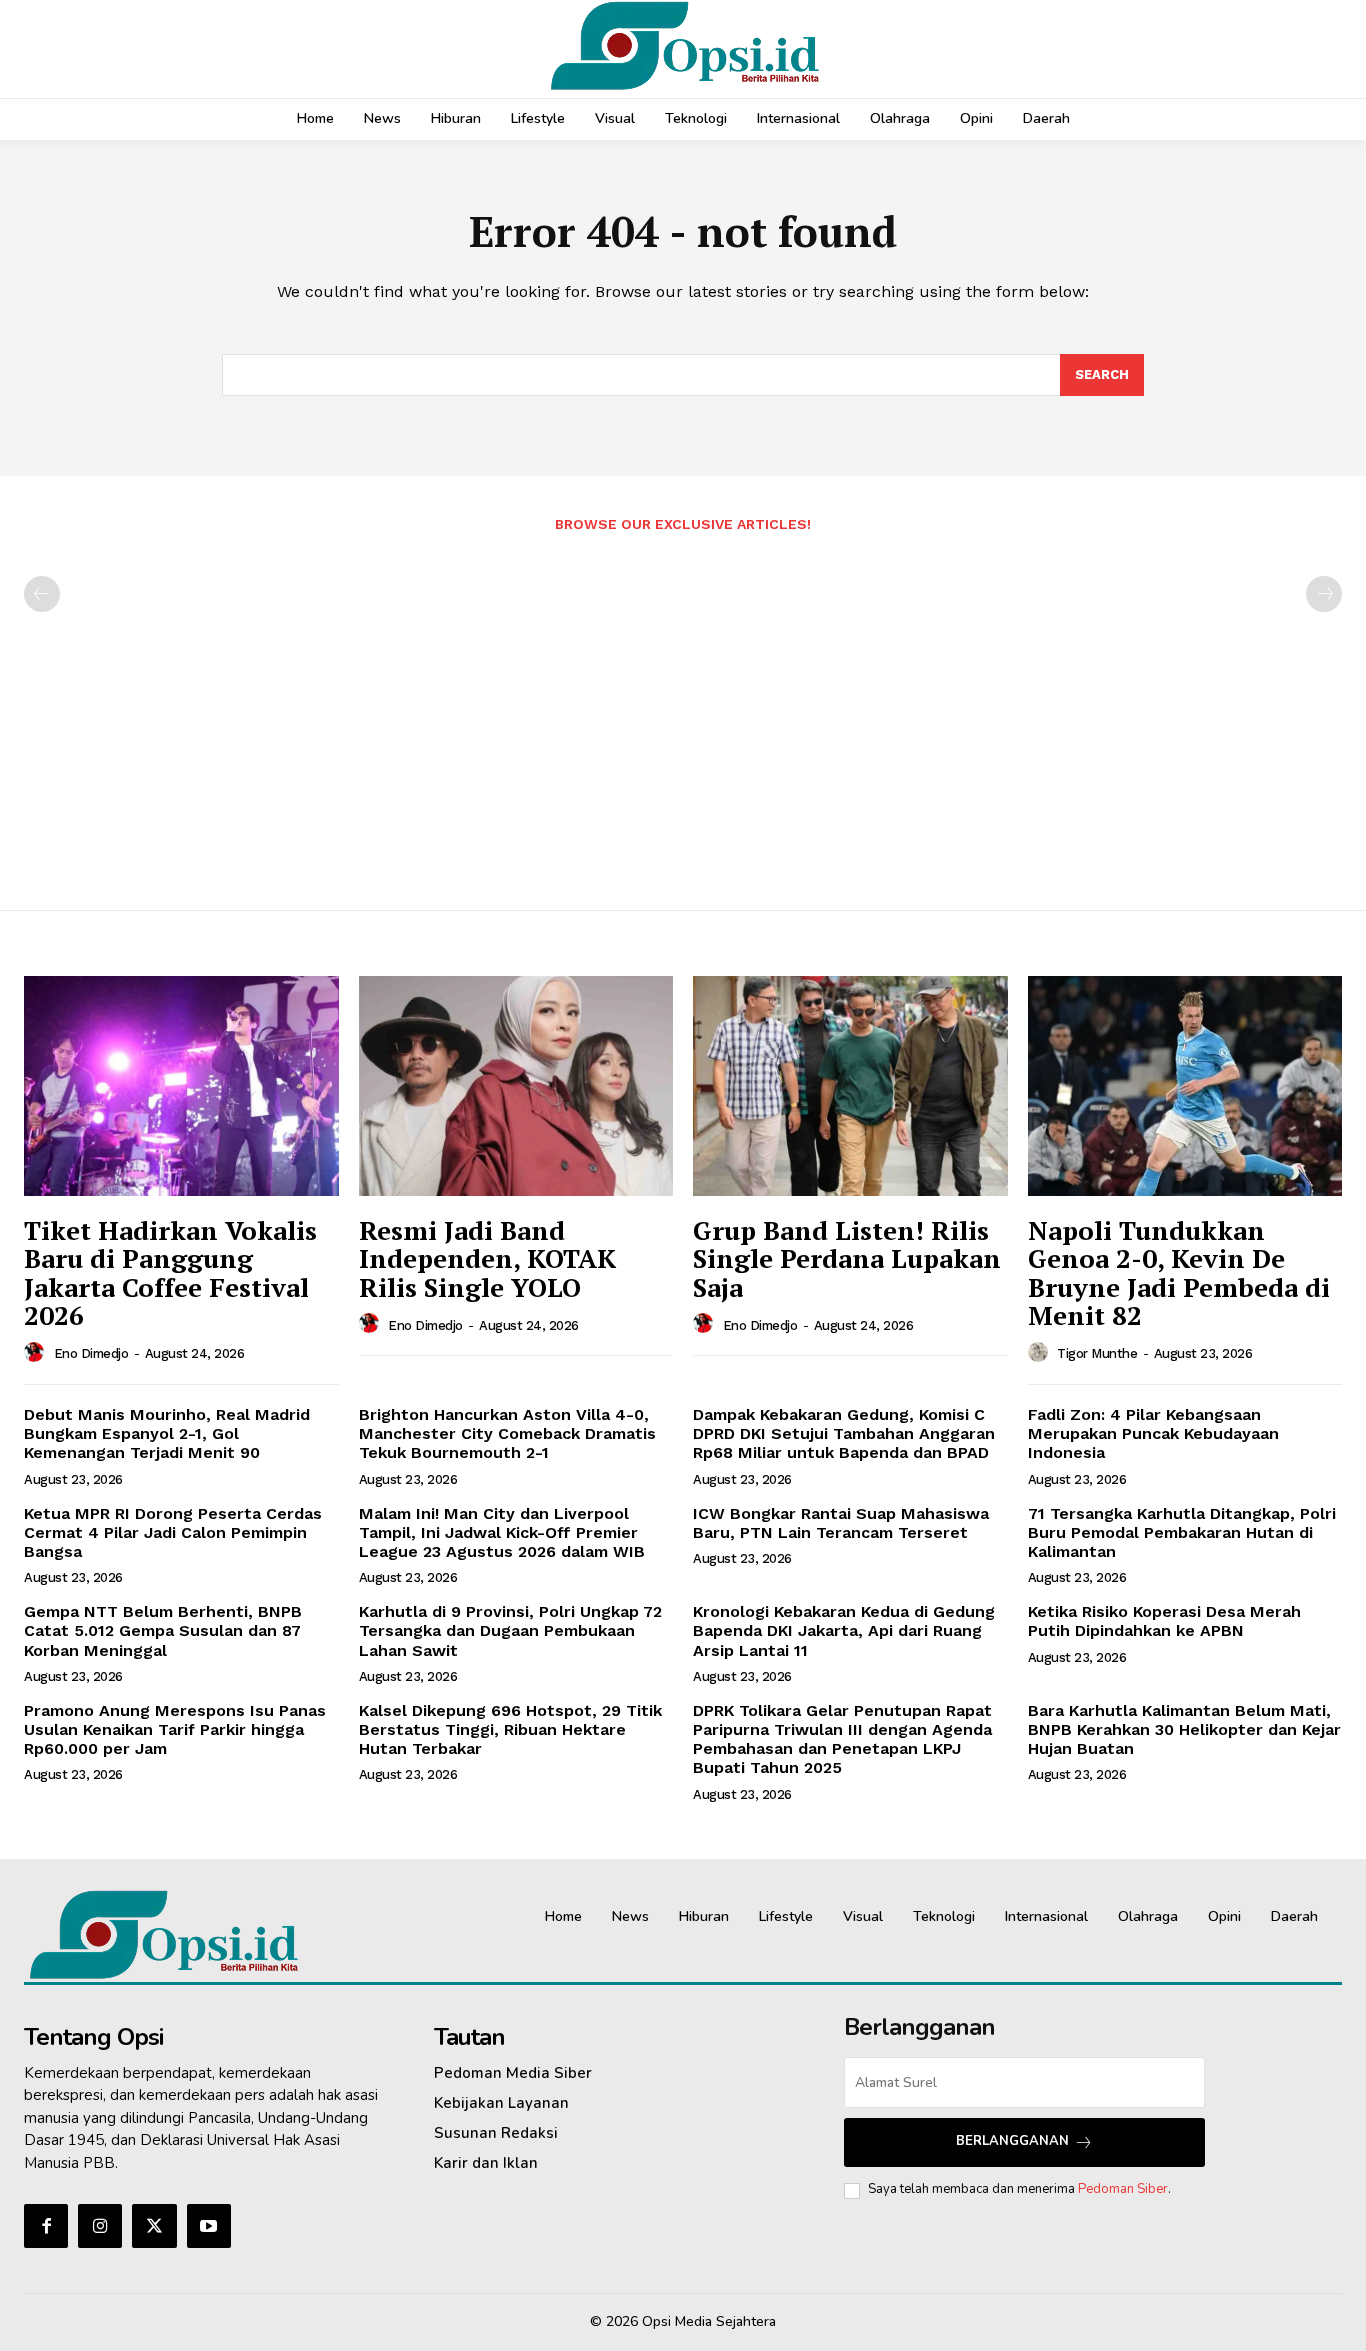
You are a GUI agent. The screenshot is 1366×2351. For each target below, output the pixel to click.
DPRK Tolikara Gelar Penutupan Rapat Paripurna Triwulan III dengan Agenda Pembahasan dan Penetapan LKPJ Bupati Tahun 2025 (842, 1739)
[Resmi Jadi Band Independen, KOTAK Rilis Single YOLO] (516, 1086)
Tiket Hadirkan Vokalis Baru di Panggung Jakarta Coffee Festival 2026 (170, 1273)
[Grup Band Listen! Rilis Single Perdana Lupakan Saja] (850, 1086)
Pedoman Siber (1123, 2189)
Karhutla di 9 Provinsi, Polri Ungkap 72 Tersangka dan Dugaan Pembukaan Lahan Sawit (510, 1630)
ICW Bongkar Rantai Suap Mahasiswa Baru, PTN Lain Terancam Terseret (841, 1523)
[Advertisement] (683, 711)
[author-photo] (37, 1353)
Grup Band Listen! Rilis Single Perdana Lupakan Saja (847, 1258)
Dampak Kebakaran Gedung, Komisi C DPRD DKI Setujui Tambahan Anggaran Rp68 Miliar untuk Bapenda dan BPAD (844, 1433)
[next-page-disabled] (1324, 594)
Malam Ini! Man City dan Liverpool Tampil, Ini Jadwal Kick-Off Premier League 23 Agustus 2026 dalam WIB (502, 1532)
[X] (154, 2226)
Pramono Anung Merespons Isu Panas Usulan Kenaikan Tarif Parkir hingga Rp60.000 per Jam (175, 1729)
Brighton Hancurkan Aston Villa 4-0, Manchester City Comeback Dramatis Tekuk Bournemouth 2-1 (507, 1433)
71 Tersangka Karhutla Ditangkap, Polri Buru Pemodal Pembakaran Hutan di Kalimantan (1182, 1532)
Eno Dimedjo (91, 1353)
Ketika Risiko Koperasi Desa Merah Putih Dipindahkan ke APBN (1164, 1621)
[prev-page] (42, 594)
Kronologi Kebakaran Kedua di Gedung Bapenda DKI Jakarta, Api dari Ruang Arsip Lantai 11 (844, 1630)
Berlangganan (1012, 2141)
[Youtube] (209, 2226)
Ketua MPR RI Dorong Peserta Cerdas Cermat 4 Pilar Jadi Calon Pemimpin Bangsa (173, 1532)
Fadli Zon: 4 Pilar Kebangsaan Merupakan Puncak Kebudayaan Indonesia (1153, 1433)
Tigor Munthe (1097, 1353)
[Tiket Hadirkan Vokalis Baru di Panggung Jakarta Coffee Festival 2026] (181, 1086)
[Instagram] (100, 2226)
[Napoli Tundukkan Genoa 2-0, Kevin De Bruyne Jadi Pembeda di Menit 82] (1185, 1086)
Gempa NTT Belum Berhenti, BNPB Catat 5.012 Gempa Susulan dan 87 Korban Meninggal (163, 1630)
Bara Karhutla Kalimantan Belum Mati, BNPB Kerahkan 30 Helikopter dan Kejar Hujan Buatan (1184, 1729)
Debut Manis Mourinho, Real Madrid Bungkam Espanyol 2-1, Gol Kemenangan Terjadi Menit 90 (167, 1433)
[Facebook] (46, 2226)
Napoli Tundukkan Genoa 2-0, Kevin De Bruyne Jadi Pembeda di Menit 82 (1179, 1273)
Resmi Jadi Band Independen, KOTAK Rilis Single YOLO (487, 1258)
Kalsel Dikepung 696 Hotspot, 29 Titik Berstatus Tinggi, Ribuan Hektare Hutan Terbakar (510, 1729)
